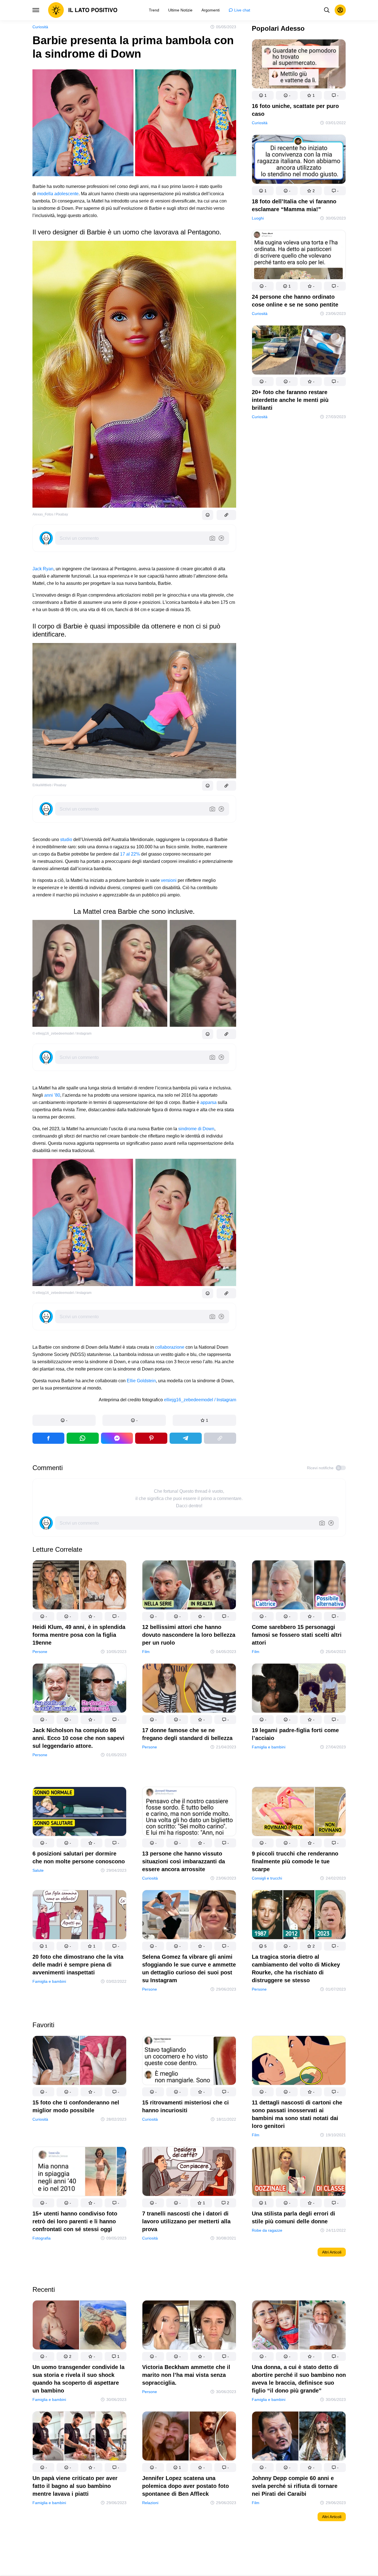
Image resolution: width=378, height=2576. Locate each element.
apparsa (208, 1102)
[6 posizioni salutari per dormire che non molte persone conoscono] (79, 1813)
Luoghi (258, 218)
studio (66, 840)
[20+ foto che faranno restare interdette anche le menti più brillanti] (299, 351)
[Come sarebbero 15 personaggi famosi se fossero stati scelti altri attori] (299, 1586)
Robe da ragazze (267, 2230)
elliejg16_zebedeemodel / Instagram (200, 1400)
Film (146, 1652)
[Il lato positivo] (83, 10)
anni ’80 (52, 1095)
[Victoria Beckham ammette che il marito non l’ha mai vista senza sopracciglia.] (189, 2326)
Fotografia (42, 2238)
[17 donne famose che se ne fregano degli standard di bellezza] (189, 1689)
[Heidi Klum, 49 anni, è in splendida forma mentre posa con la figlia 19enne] (79, 1586)
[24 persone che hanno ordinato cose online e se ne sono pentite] (299, 256)
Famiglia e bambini (269, 1747)
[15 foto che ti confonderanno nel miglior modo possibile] (79, 2061)
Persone (40, 1652)
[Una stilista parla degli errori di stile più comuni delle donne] (299, 2173)
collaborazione (170, 1347)
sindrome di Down (196, 1129)
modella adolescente (58, 194)
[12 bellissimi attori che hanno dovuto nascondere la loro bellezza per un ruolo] (189, 1586)
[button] (64, 1420)
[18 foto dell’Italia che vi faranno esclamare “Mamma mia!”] (299, 160)
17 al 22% (130, 854)
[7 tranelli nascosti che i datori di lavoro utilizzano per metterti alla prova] (189, 2173)
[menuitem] (154, 10)
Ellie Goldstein (141, 1381)
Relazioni (150, 2503)
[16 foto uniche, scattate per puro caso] (299, 65)
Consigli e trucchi (267, 1878)
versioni (169, 880)
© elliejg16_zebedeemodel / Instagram (62, 1033)
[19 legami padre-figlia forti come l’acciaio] (299, 1689)
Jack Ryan (43, 569)
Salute (38, 1870)
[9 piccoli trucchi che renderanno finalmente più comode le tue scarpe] (299, 1813)
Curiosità (40, 27)
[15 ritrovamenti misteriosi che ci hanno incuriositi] (189, 2061)
